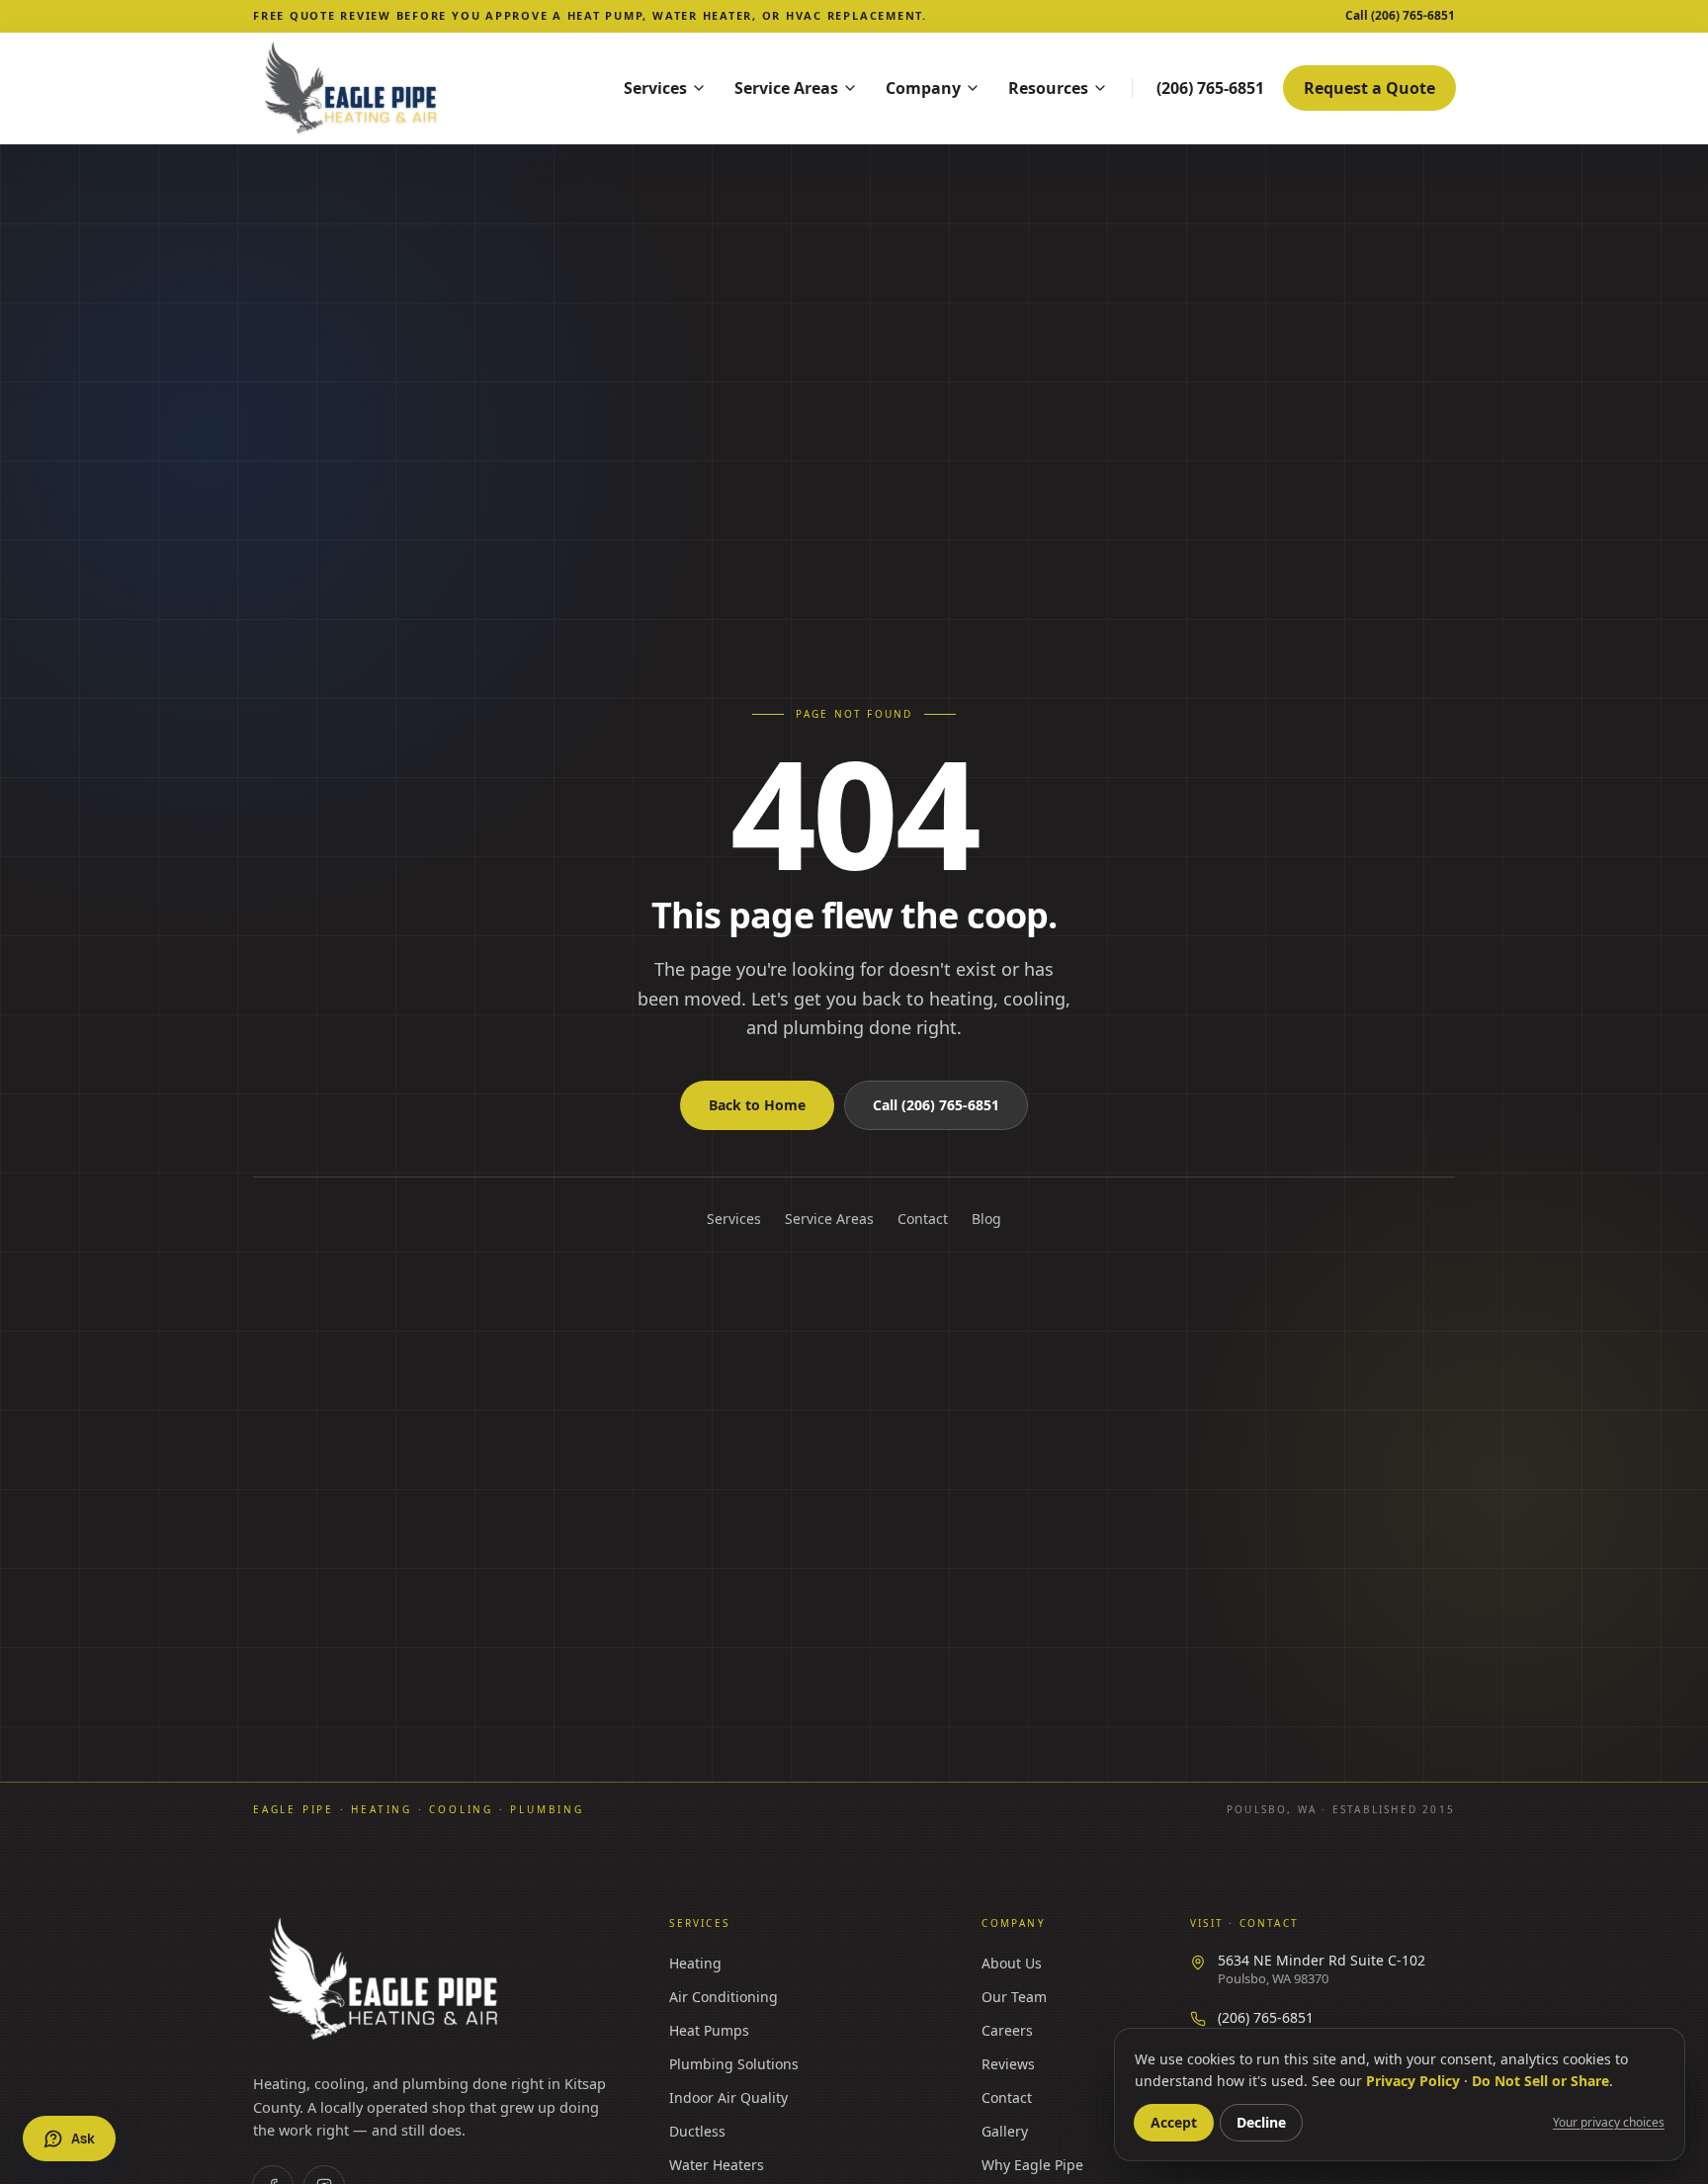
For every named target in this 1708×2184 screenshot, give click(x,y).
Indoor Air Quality (728, 2097)
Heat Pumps (709, 2030)
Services (655, 88)
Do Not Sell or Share (1540, 2081)
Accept (1174, 2122)
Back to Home (757, 1105)
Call (1400, 16)
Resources (1048, 88)
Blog (986, 1219)
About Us (1012, 1963)
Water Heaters (717, 2165)
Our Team (1014, 1997)
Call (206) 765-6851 (936, 1105)
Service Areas (786, 88)
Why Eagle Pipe (1032, 2165)
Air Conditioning (724, 1997)
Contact (923, 1219)
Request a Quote (1369, 88)
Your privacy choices (1609, 2123)
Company (923, 88)
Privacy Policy (1413, 2081)
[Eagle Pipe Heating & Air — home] (385, 1979)
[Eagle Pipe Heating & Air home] (411, 88)
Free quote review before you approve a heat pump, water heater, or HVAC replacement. (590, 15)
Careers (1007, 2030)
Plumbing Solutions (734, 2064)
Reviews (1008, 2064)
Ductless (697, 2131)
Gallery (1005, 2131)
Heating (695, 1963)
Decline (1261, 2122)
